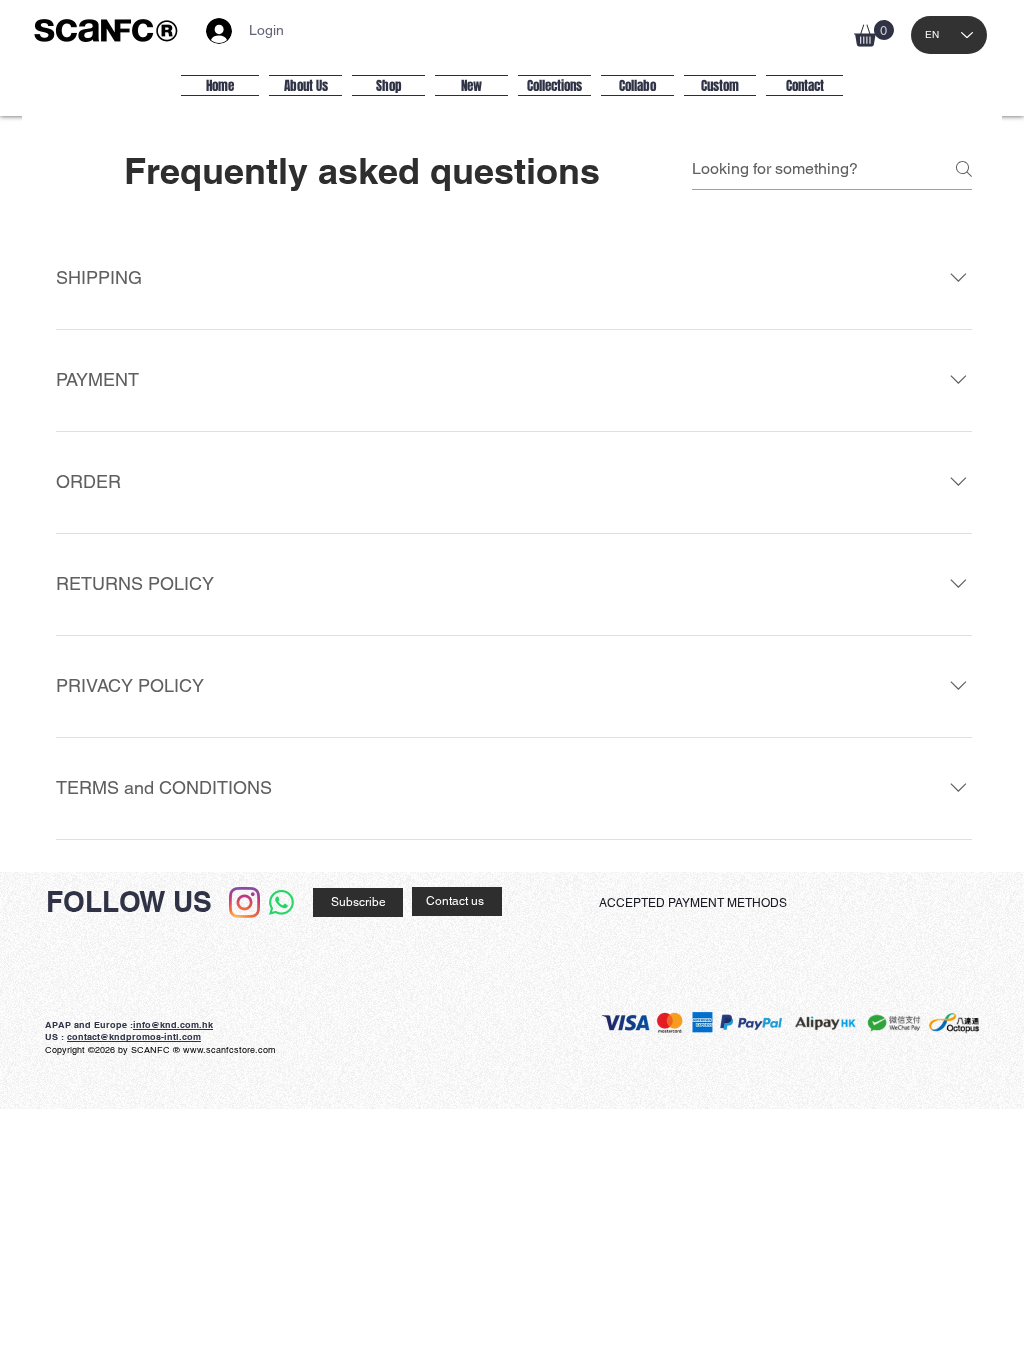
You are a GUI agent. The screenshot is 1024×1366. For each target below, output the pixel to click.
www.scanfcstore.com (229, 1050)
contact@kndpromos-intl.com (134, 1036)
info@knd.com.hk (173, 1024)
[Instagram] (244, 902)
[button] (874, 33)
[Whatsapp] (281, 902)
